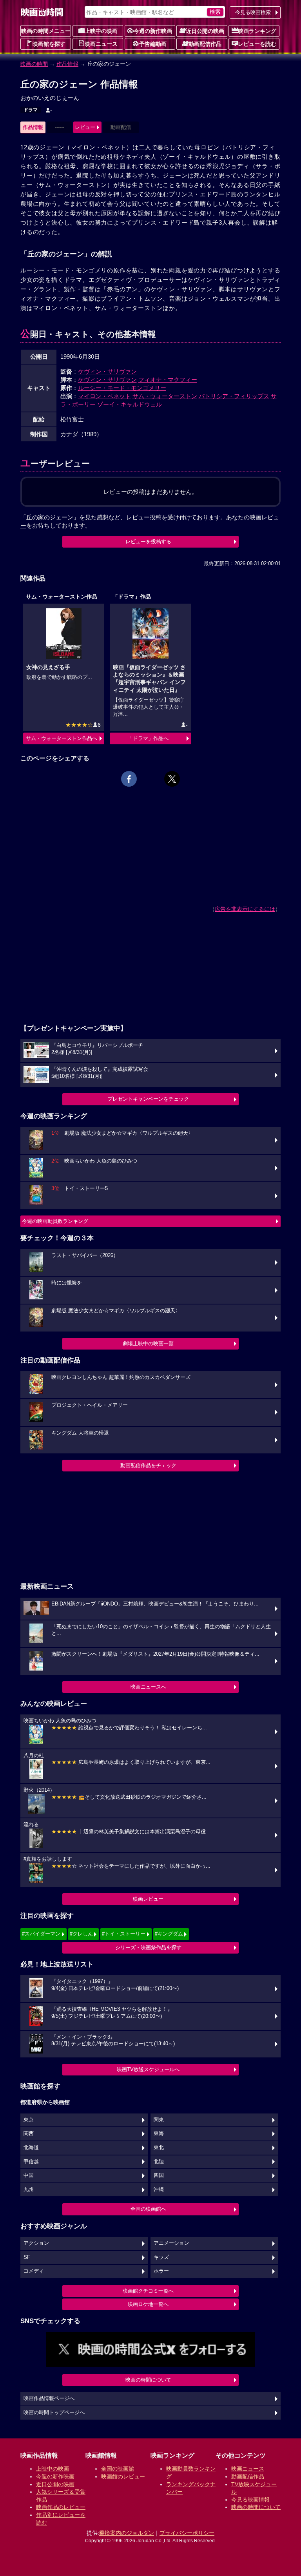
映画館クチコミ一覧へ (148, 2291)
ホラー (161, 2271)
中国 (29, 2175)
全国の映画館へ (148, 2209)
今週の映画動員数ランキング (55, 1221)
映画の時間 (34, 64)
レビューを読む (257, 44)
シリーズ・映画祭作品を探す (148, 1947)
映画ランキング (257, 31)
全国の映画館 (118, 2469)
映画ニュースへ (148, 1687)
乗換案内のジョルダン (127, 2533)
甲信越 (31, 2162)
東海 (159, 2133)
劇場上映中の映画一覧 (148, 1343)
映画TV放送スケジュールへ (148, 2069)
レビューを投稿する (148, 542)
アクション (36, 2243)
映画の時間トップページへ (54, 2413)
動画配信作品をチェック (148, 1465)
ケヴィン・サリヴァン (107, 371)
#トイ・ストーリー (124, 1934)
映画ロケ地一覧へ (148, 2304)
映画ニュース (101, 44)
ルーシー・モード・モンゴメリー (122, 388)
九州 (29, 2190)
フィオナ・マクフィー (168, 380)
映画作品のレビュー (61, 2507)
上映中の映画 (101, 31)
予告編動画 (153, 44)
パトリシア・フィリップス (234, 396)
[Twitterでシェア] (172, 779)
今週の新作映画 (153, 31)
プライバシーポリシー (187, 2533)
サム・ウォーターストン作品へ (62, 738)
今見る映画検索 (253, 12)
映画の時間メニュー (46, 31)
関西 (29, 2133)
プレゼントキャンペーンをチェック (148, 1099)
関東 (159, 2120)
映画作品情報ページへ (49, 2398)
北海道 (31, 2148)
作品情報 (67, 64)
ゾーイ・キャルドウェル (130, 404)
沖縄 (159, 2190)
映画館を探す (49, 44)
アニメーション (171, 2243)
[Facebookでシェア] (129, 779)
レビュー (85, 127)
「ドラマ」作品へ (148, 738)
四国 (159, 2175)
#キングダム (169, 1934)
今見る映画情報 (250, 2500)
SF (27, 2257)
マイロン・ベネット (104, 396)
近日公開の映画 (205, 31)
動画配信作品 (205, 44)
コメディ (34, 2271)
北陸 (159, 2162)
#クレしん (81, 1934)
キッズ (161, 2257)
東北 (159, 2148)
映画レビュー (148, 1899)
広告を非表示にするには (245, 909)
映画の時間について (148, 2380)
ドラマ (31, 110)
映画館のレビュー (123, 2476)
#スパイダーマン (41, 1934)
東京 (29, 2120)
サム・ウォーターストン (165, 396)
